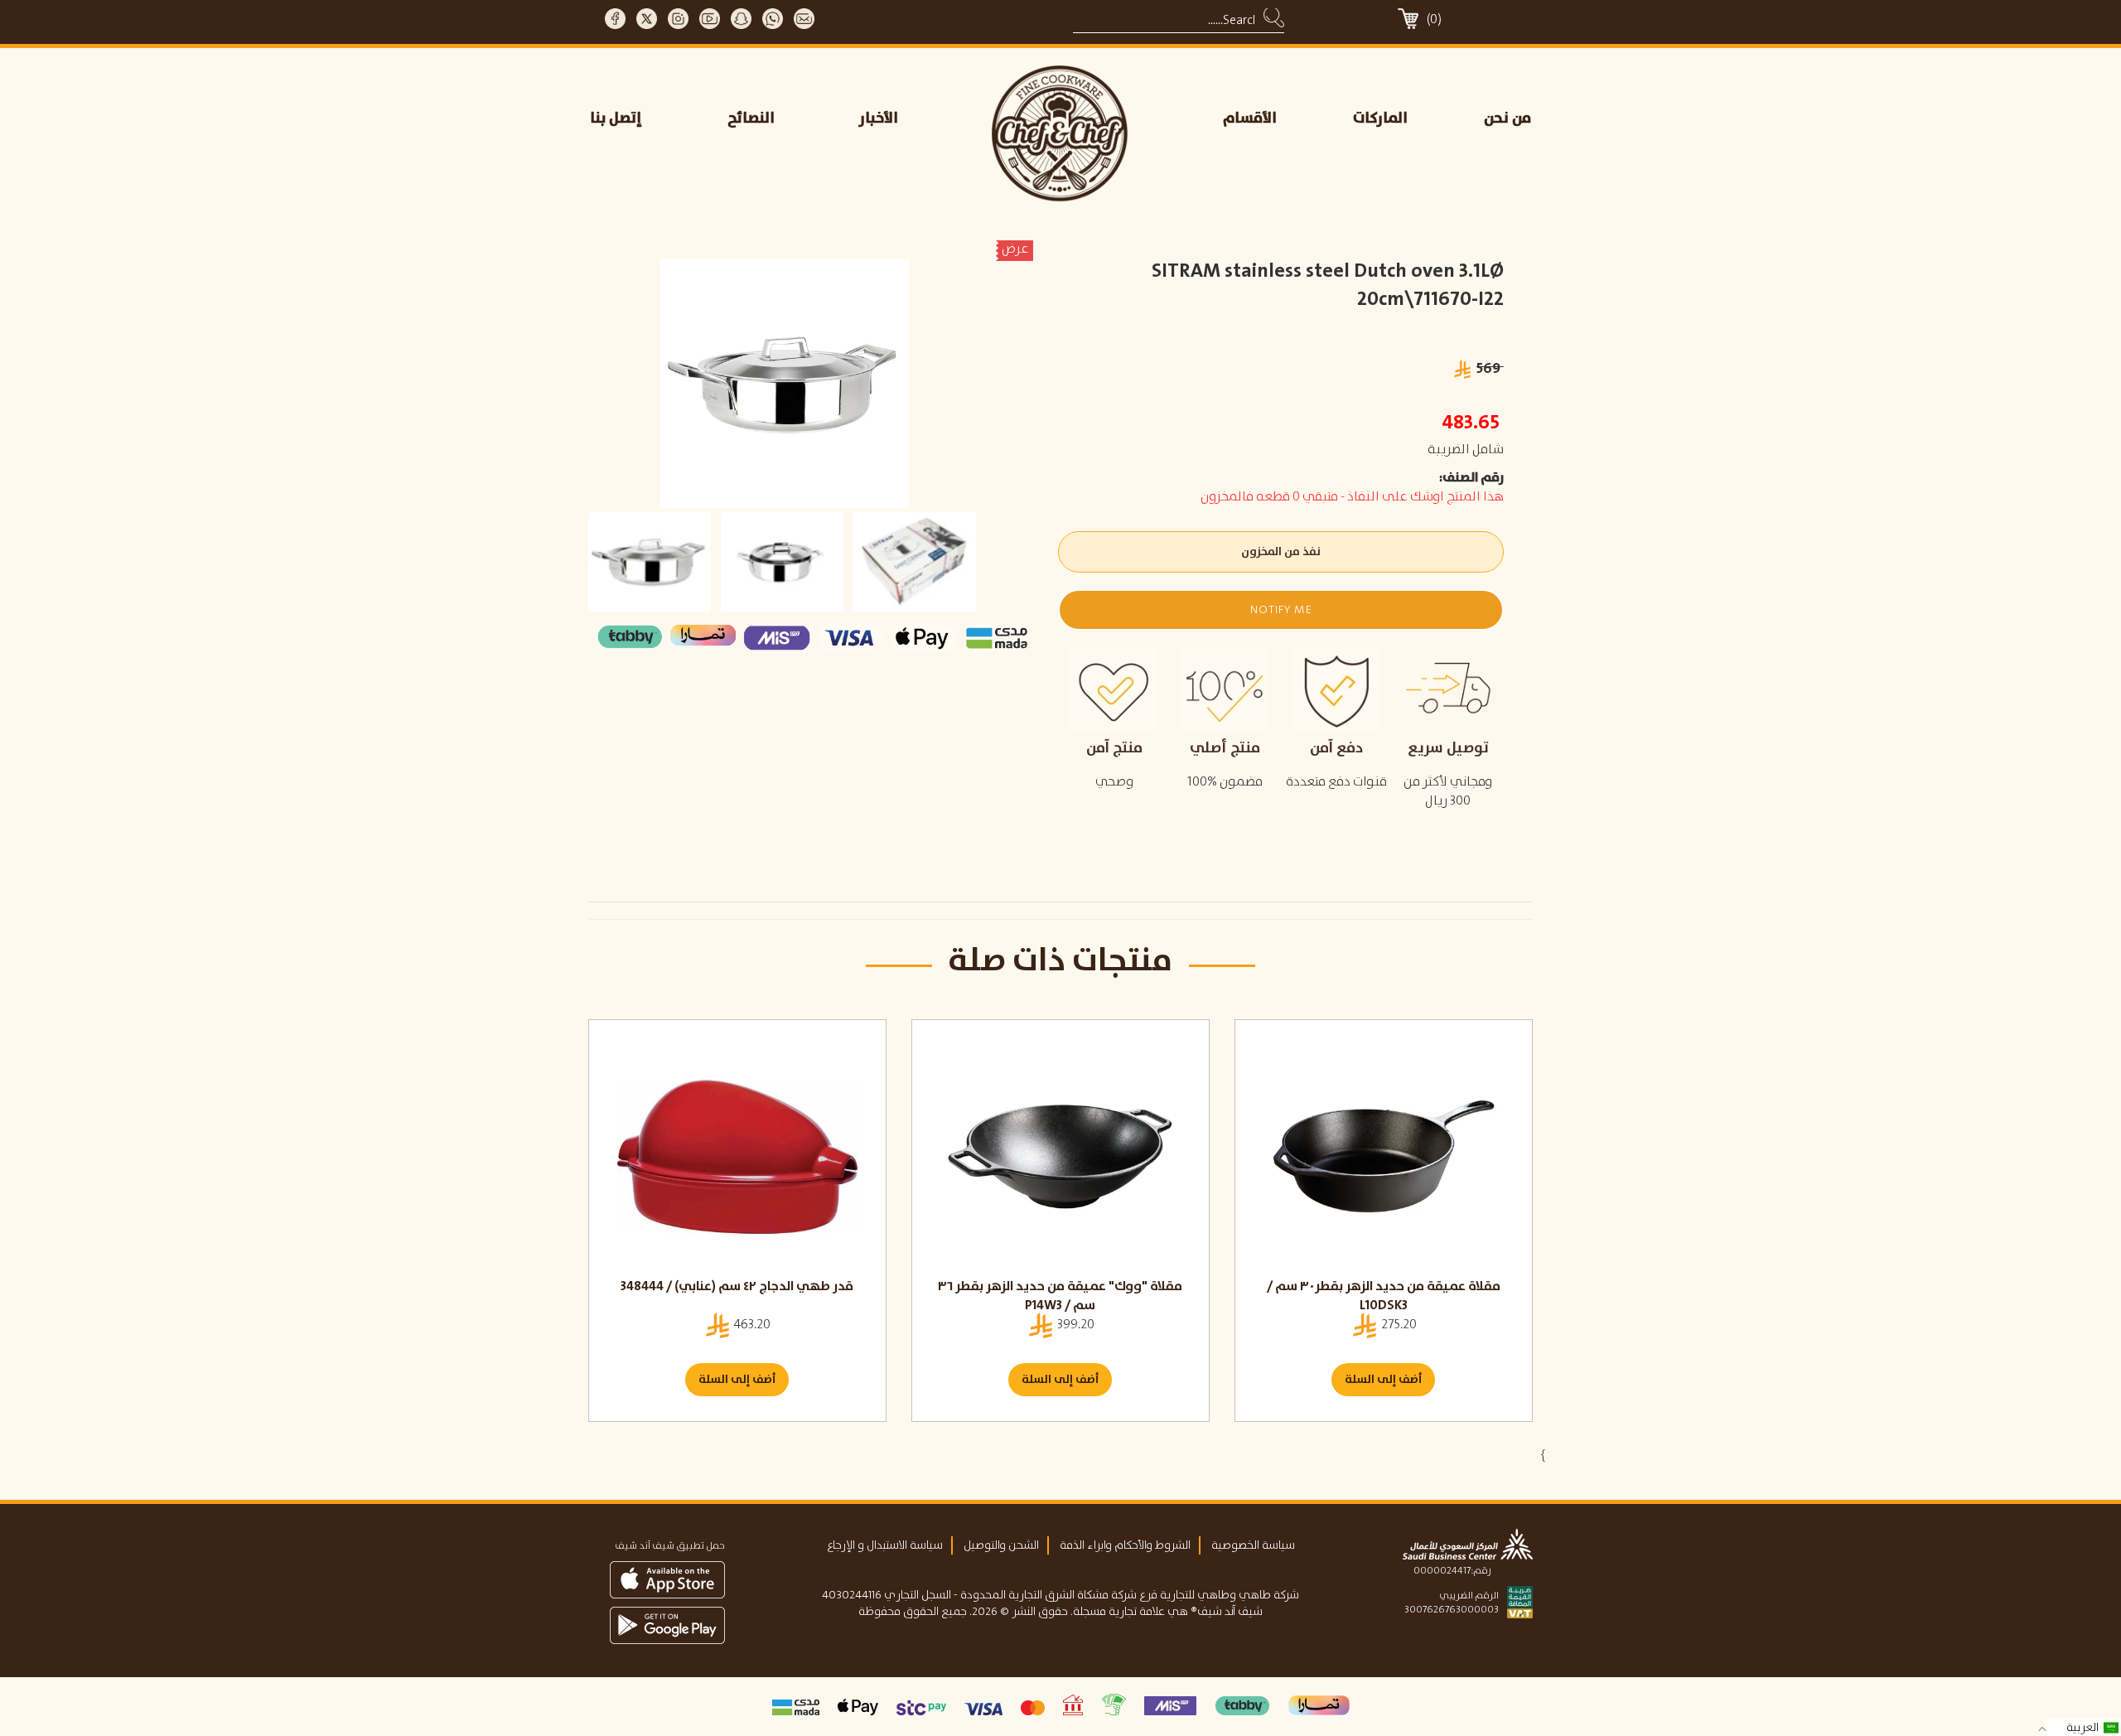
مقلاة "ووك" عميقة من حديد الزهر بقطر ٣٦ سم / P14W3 (1060, 1296)
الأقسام (1250, 118)
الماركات (1380, 118)
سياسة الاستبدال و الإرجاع (885, 1545)
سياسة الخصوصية (1253, 1545)
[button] (1280, 610)
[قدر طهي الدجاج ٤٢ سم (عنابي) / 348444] (737, 1157)
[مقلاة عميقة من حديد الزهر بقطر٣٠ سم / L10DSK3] (1384, 1157)
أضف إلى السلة (737, 1380)
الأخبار (879, 118)
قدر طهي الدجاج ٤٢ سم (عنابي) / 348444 (737, 1286)
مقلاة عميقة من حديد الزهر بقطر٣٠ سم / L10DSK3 (1384, 1296)
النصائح (751, 118)
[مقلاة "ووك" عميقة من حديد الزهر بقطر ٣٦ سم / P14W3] (1060, 1157)
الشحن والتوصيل (1001, 1545)
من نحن (1507, 118)
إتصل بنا (616, 118)
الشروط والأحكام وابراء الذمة (1125, 1545)
